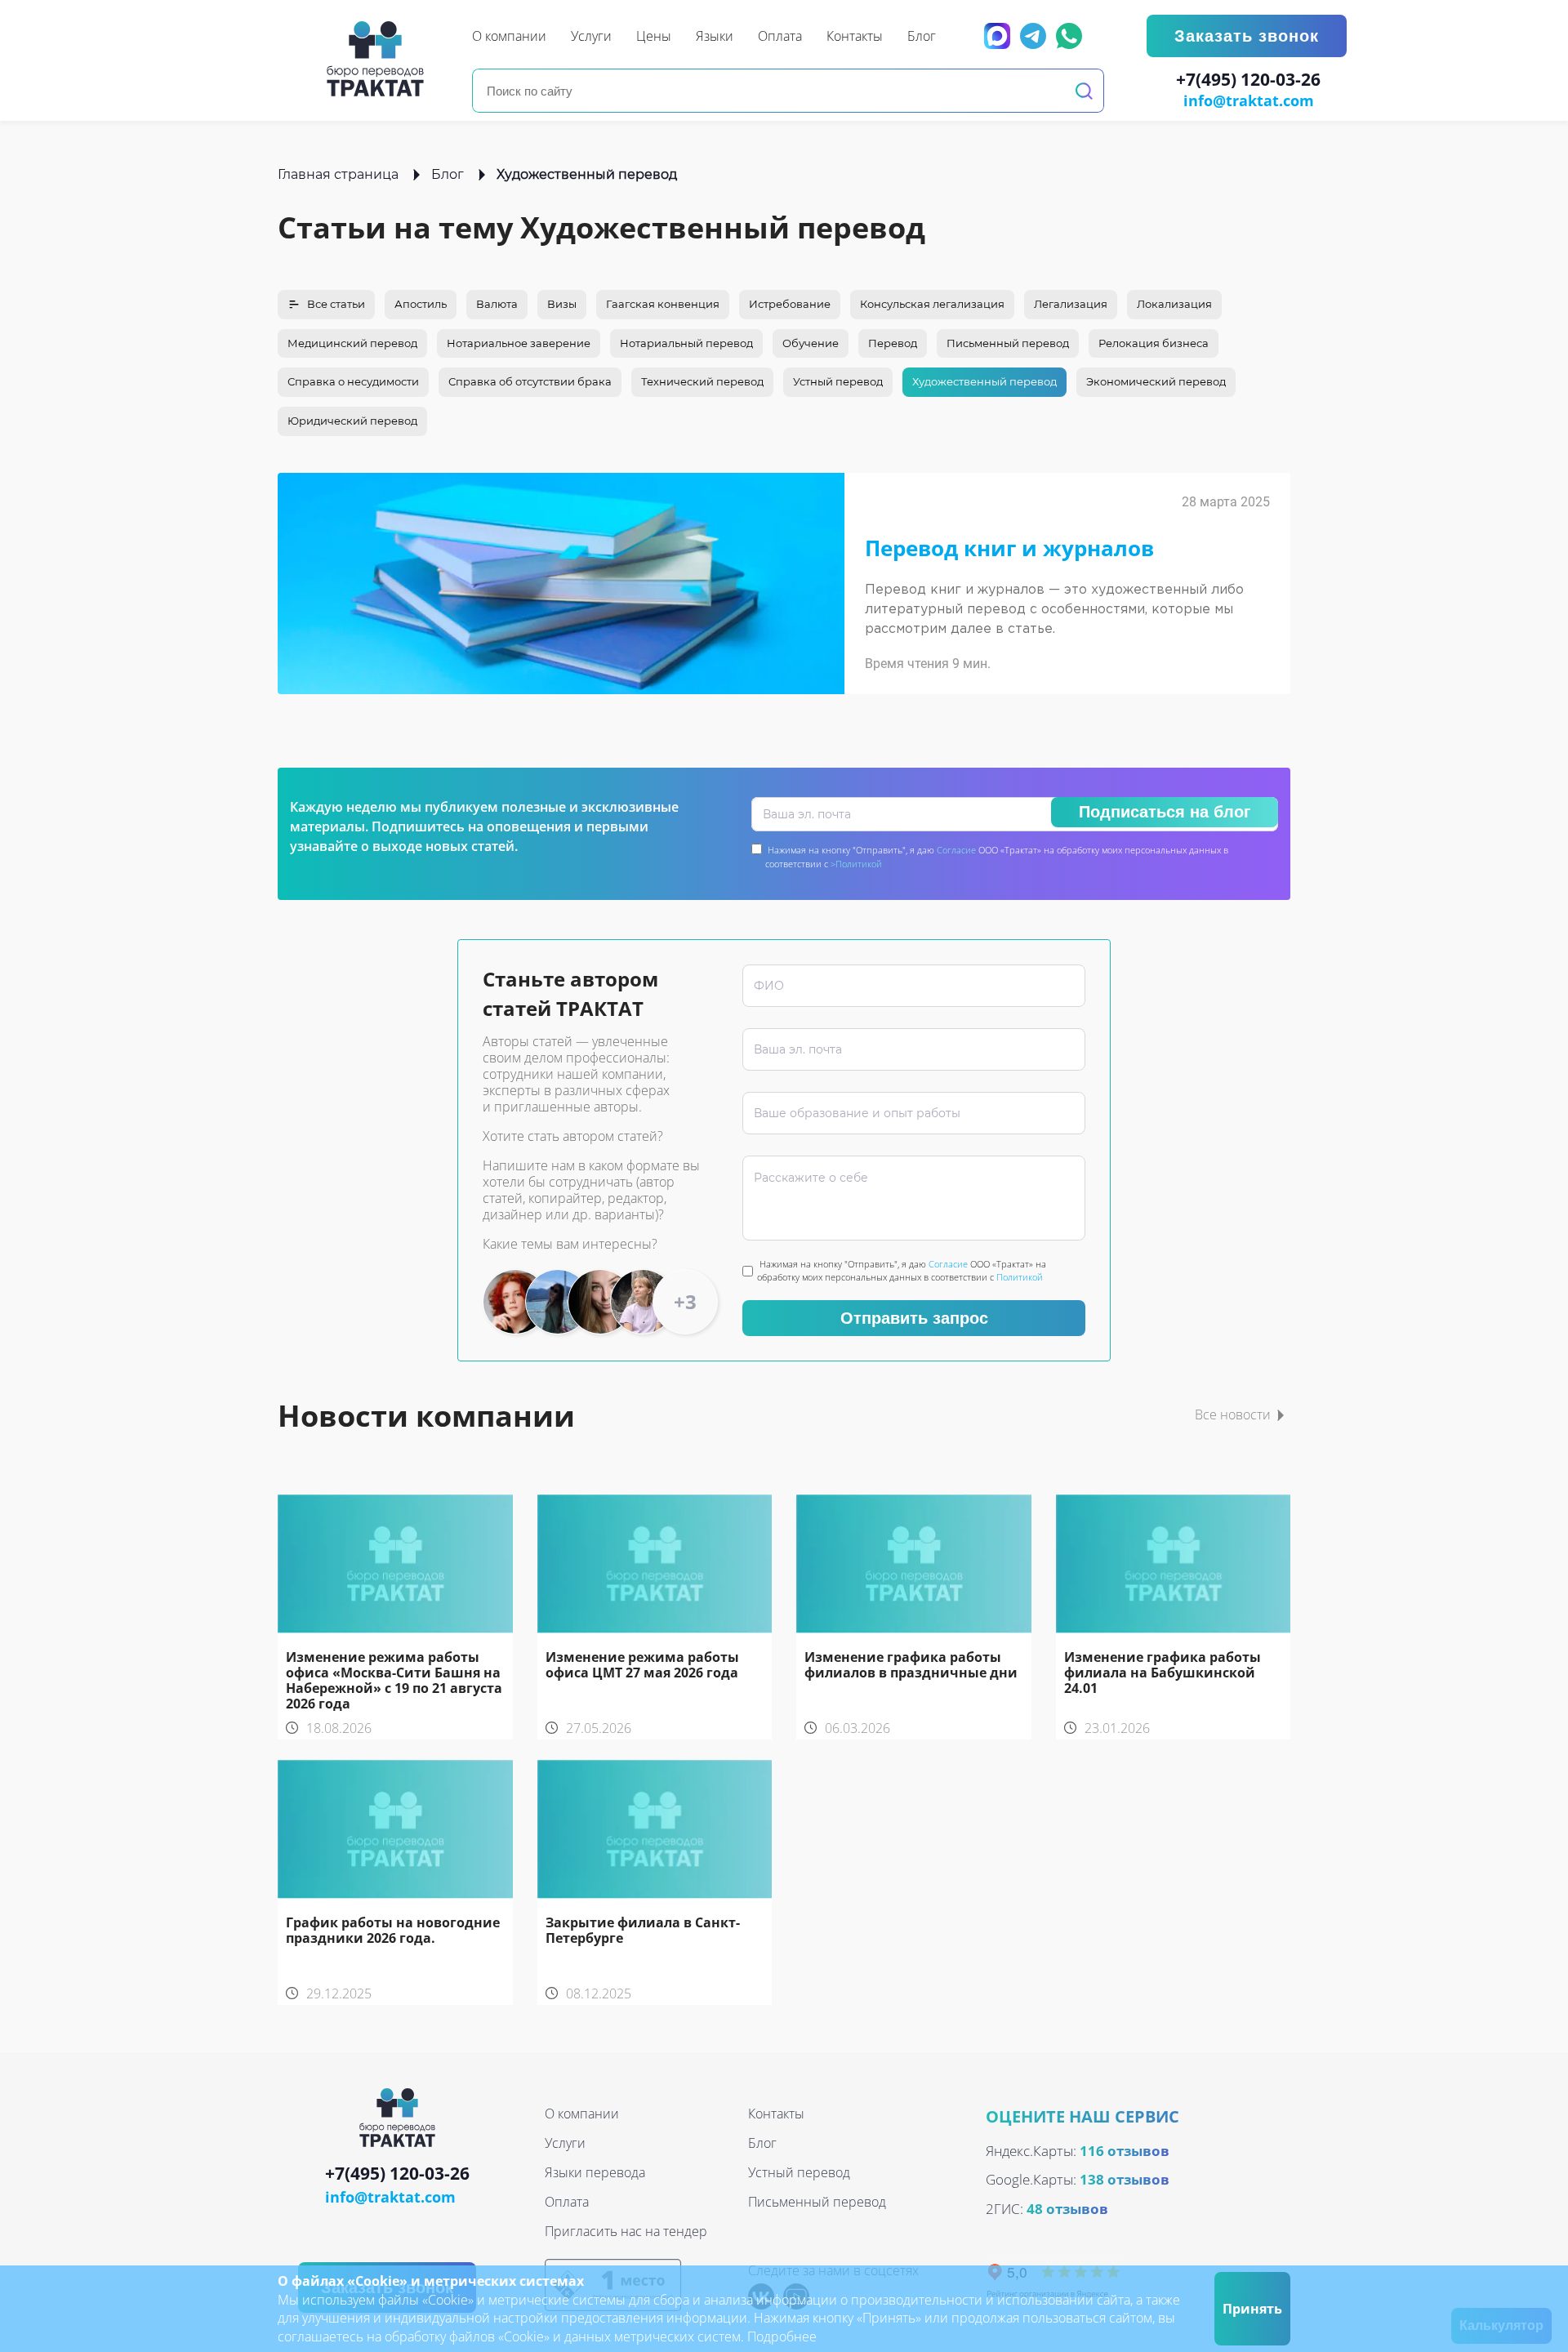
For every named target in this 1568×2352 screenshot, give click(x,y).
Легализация (1071, 304)
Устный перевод (838, 381)
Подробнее (782, 2336)
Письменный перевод (1008, 343)
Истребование (790, 304)
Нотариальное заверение (519, 343)
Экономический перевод (1156, 381)
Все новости (1233, 1414)
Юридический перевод (352, 421)
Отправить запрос (914, 1318)
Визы (562, 304)
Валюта (497, 304)
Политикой (1020, 1277)
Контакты (776, 2114)
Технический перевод (702, 381)
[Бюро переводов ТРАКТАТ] (380, 59)
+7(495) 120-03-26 (1248, 80)
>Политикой (856, 864)
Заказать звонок (1247, 36)
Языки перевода (595, 2172)
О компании (582, 2114)
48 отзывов (1067, 2209)
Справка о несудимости (353, 381)
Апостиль (421, 304)
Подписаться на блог (1165, 812)
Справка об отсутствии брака (530, 381)
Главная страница (338, 174)
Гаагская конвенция (663, 304)
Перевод (893, 343)
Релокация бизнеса (1154, 343)
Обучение (811, 343)
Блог (448, 174)
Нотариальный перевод (686, 343)
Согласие (956, 850)
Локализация (1174, 304)
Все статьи (336, 304)
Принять (1252, 2309)
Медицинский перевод (352, 343)
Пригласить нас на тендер (626, 2231)
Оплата (567, 2202)
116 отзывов (1125, 2151)
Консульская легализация (932, 304)
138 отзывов (1125, 2179)
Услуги (565, 2143)
